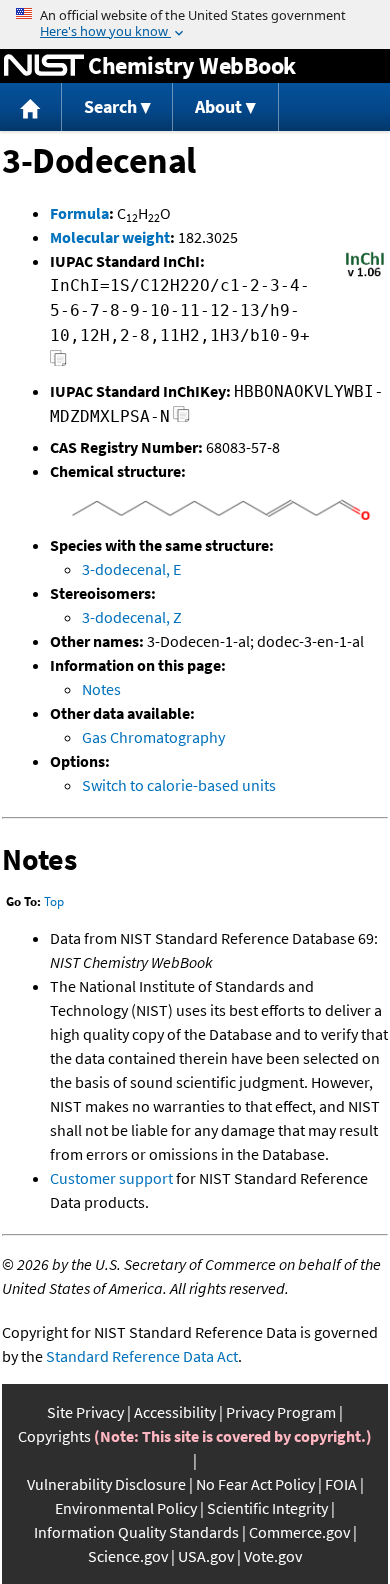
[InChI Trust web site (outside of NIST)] (365, 275)
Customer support (111, 1178)
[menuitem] (31, 107)
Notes (101, 689)
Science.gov (128, 1556)
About (218, 106)
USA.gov (206, 1556)
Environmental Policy (126, 1508)
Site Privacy (85, 1412)
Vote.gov (273, 1556)
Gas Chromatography (153, 737)
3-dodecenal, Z (132, 617)
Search (110, 106)
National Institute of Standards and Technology (44, 66)
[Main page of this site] (31, 107)
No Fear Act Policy (255, 1484)
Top (54, 901)
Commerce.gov (299, 1532)
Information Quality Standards (136, 1532)
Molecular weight (110, 237)
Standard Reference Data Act (142, 1356)
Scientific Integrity (267, 1508)
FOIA (341, 1484)
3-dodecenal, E (131, 569)
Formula (79, 213)
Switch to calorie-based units (179, 785)
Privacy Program (281, 1412)
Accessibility (175, 1412)
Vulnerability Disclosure (106, 1484)
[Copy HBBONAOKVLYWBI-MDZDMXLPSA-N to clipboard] (181, 419)
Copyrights (54, 1436)
